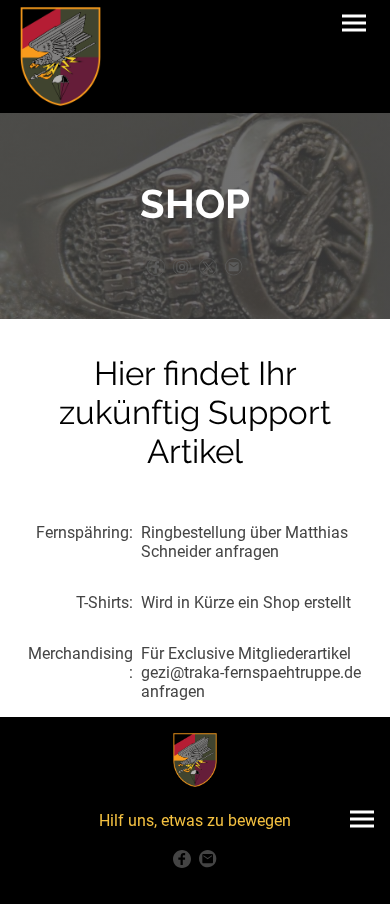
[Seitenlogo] (60, 56)
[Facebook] (156, 267)
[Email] (234, 267)
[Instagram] (182, 267)
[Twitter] (208, 267)
